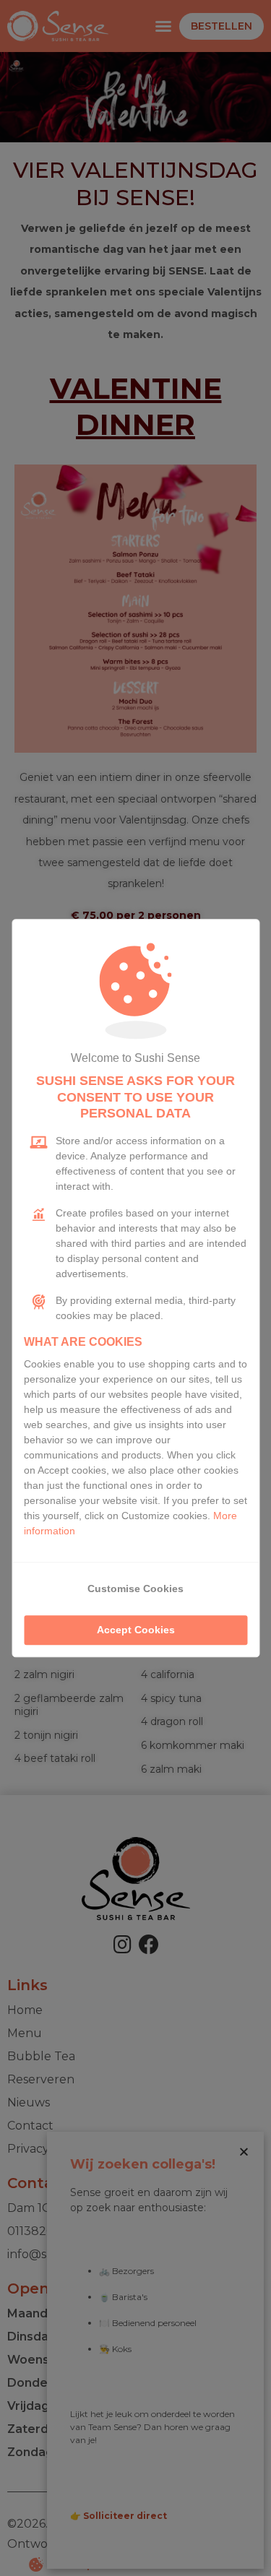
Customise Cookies (135, 1589)
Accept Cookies (136, 1630)
